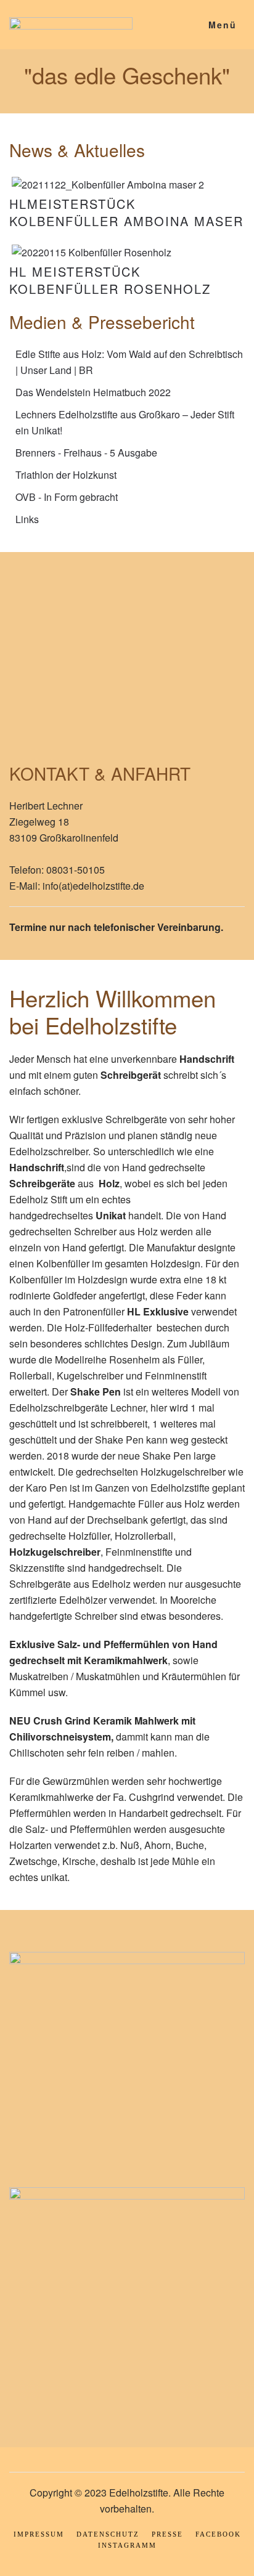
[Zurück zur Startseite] (71, 25)
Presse (167, 2534)
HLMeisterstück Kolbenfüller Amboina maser (126, 212)
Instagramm (127, 2545)
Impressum (39, 2534)
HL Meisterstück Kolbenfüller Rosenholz (110, 280)
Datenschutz (108, 2534)
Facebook (218, 2534)
